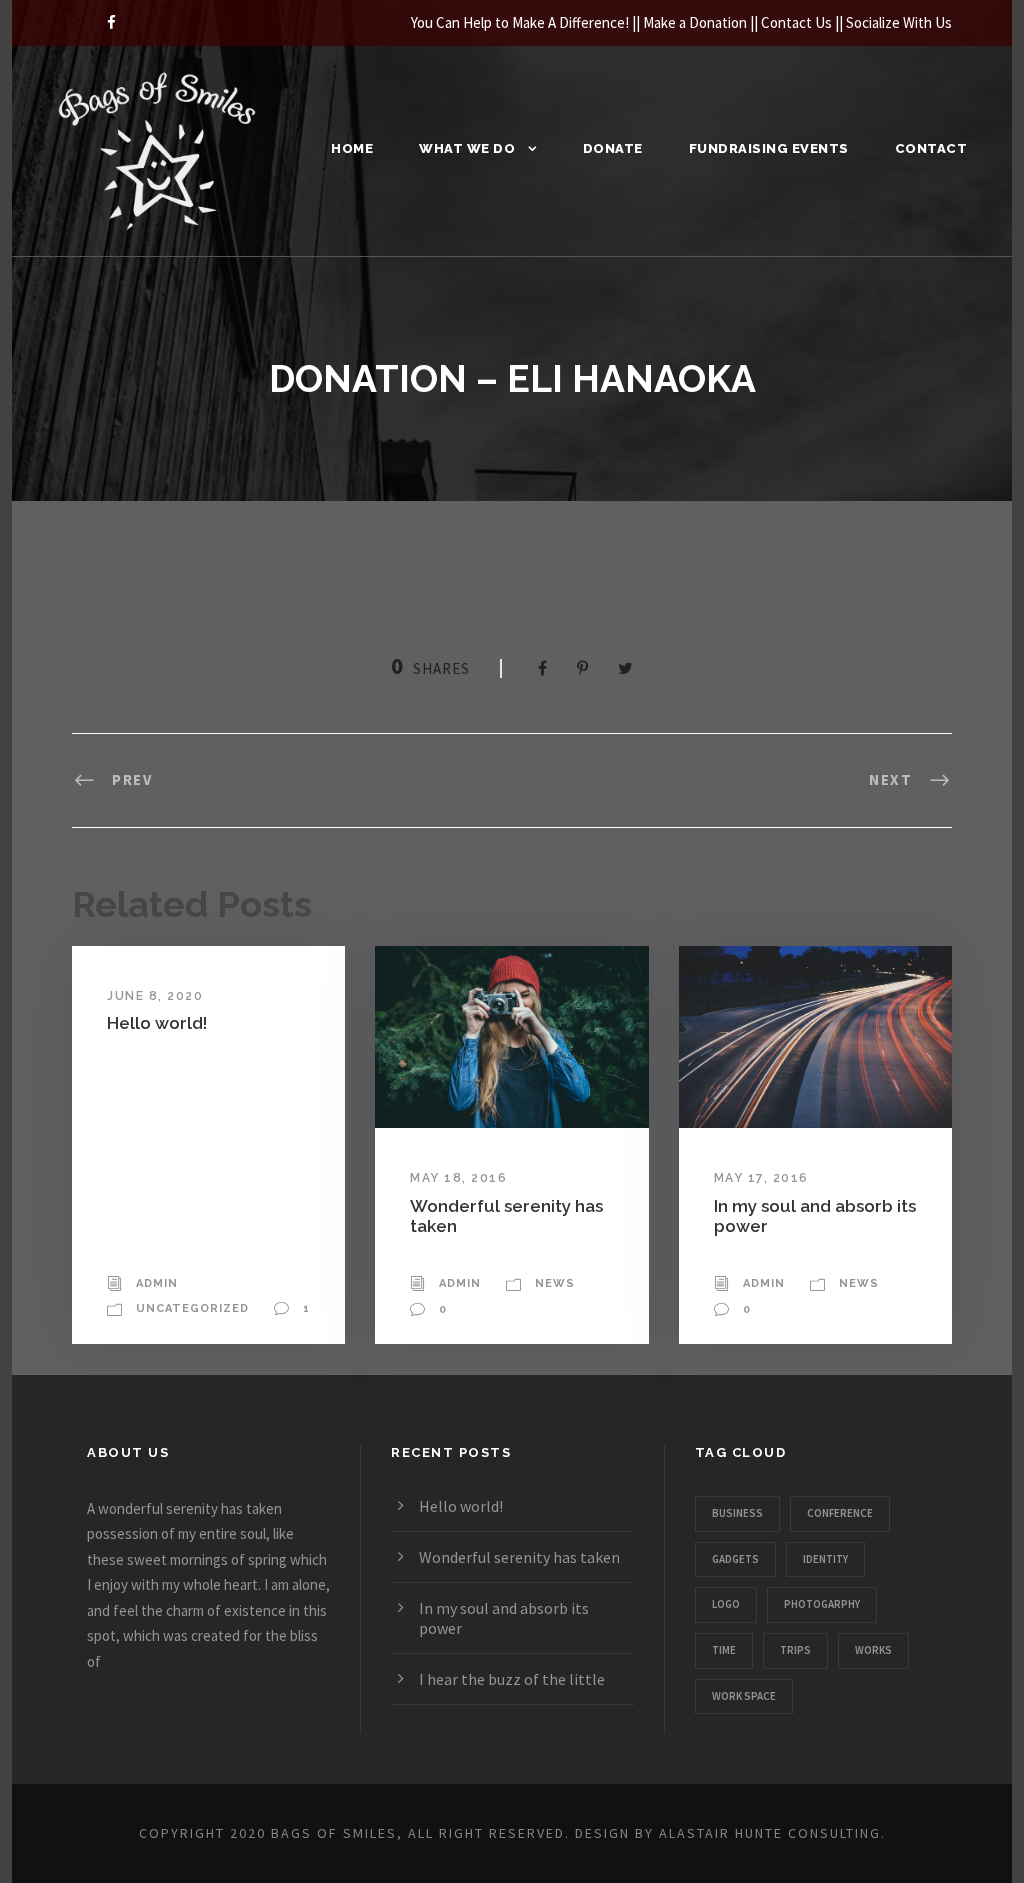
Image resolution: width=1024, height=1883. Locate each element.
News (555, 1283)
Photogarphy (822, 1604)
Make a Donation (695, 22)
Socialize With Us (899, 22)
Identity (825, 1559)
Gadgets (735, 1559)
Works (873, 1650)
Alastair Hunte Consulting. (772, 1833)
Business (737, 1513)
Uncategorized (192, 1308)
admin (157, 1283)
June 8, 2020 (155, 996)
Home (352, 148)
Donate (613, 148)
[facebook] (111, 22)
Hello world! (157, 1023)
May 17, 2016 (761, 1178)
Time (724, 1650)
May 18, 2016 (458, 1178)
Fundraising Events (769, 148)
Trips (795, 1650)
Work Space (744, 1696)
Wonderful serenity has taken (519, 1557)
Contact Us (796, 22)
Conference (840, 1513)
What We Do (467, 148)
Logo (726, 1604)
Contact (931, 148)
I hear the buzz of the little (512, 1679)
